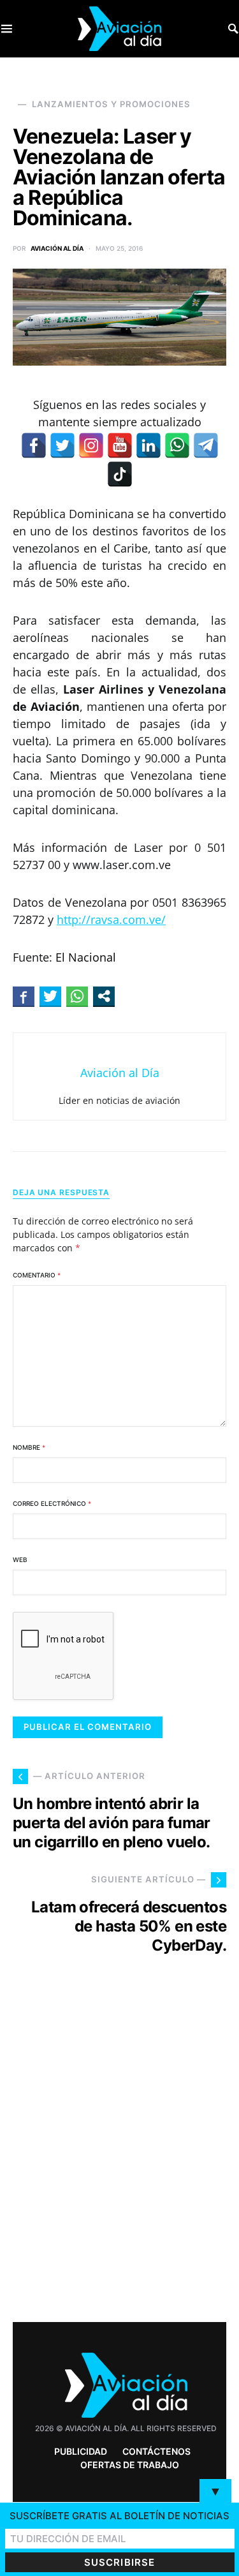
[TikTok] (120, 474)
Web (20, 1560)
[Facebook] (34, 445)
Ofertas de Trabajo (130, 2465)
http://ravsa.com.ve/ (111, 919)
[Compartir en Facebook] (24, 996)
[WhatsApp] (177, 445)
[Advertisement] (119, 2162)
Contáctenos (156, 2451)
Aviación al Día (57, 248)
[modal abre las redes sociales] (104, 996)
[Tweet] (50, 996)
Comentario (37, 1275)
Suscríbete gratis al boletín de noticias (119, 2516)
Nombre (29, 1447)
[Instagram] (91, 445)
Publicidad (81, 2451)
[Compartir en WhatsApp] (77, 996)
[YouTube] (120, 445)
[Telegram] (206, 445)
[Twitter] (62, 445)
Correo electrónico (52, 1503)
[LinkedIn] (148, 445)
